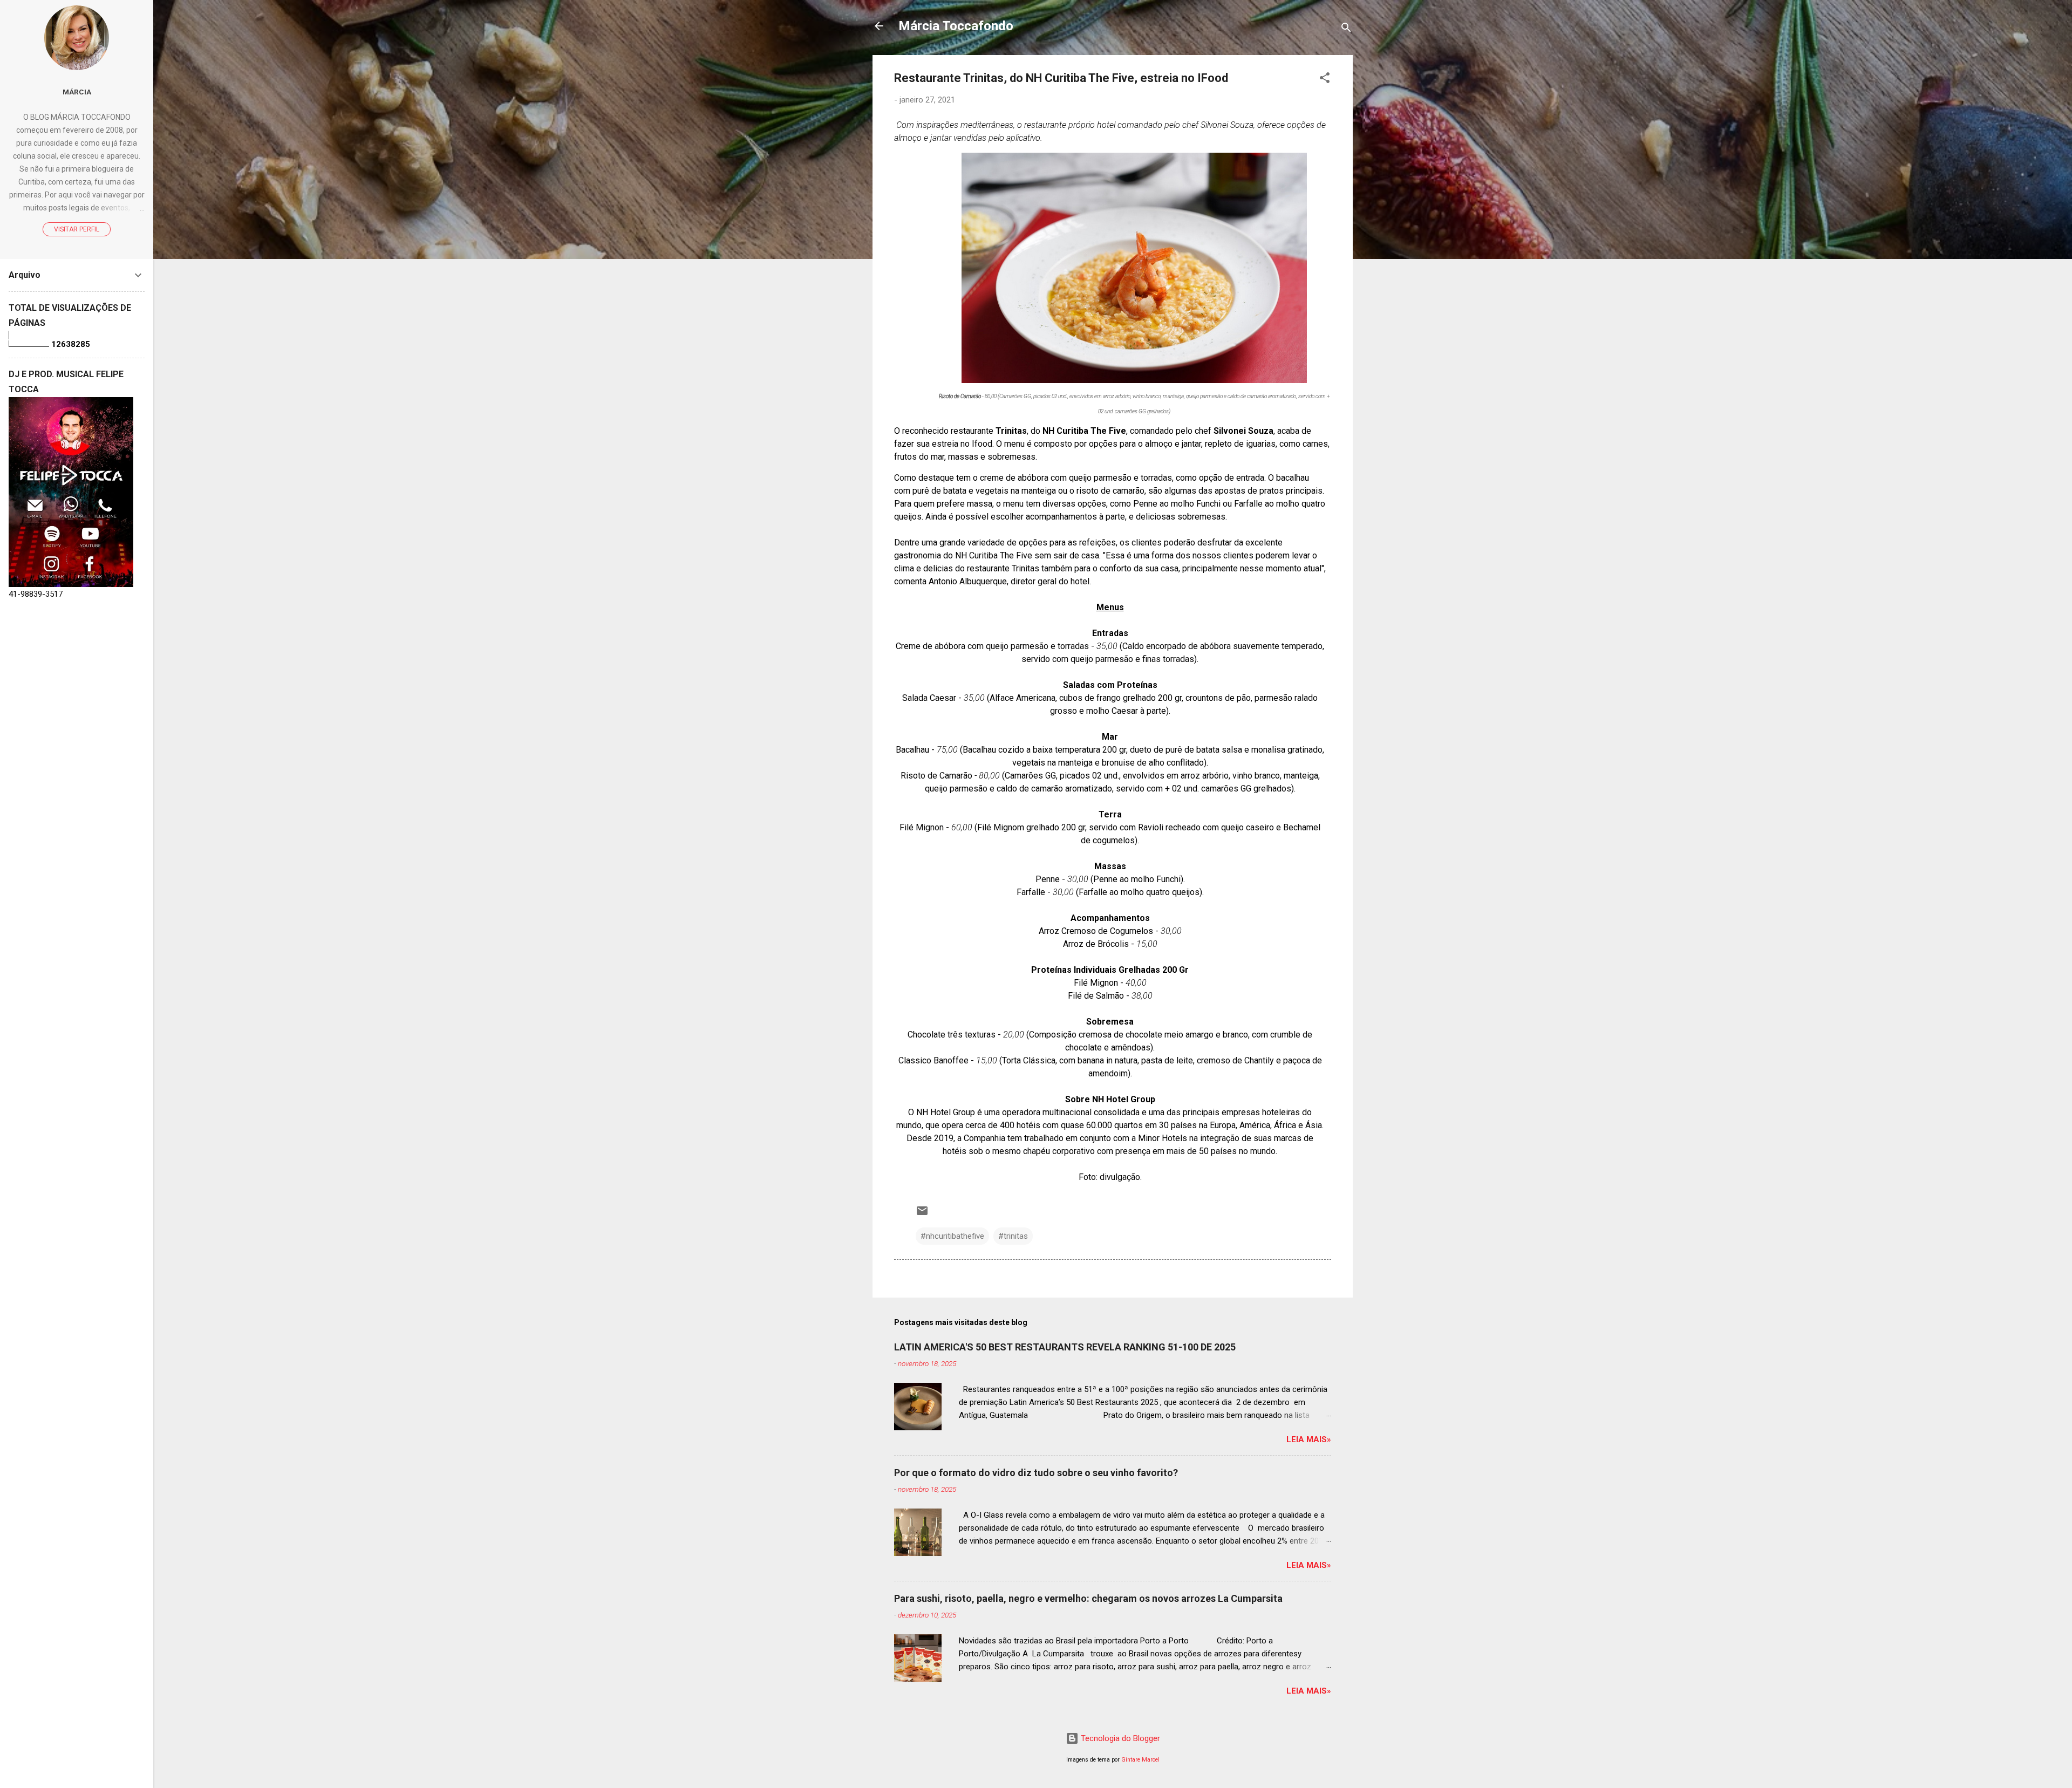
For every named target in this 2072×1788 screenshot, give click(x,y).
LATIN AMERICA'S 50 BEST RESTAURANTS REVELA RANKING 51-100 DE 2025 (1065, 1347)
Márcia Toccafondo (956, 26)
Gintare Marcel (1140, 1760)
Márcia (77, 92)
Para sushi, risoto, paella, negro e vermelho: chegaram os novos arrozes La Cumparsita (1088, 1598)
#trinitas (1013, 1236)
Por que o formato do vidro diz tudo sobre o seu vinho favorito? (1036, 1473)
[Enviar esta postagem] (922, 1214)
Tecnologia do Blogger (1119, 1738)
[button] (1325, 80)
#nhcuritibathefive (952, 1236)
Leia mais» (1309, 1439)
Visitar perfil (77, 229)
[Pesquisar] (1346, 29)
